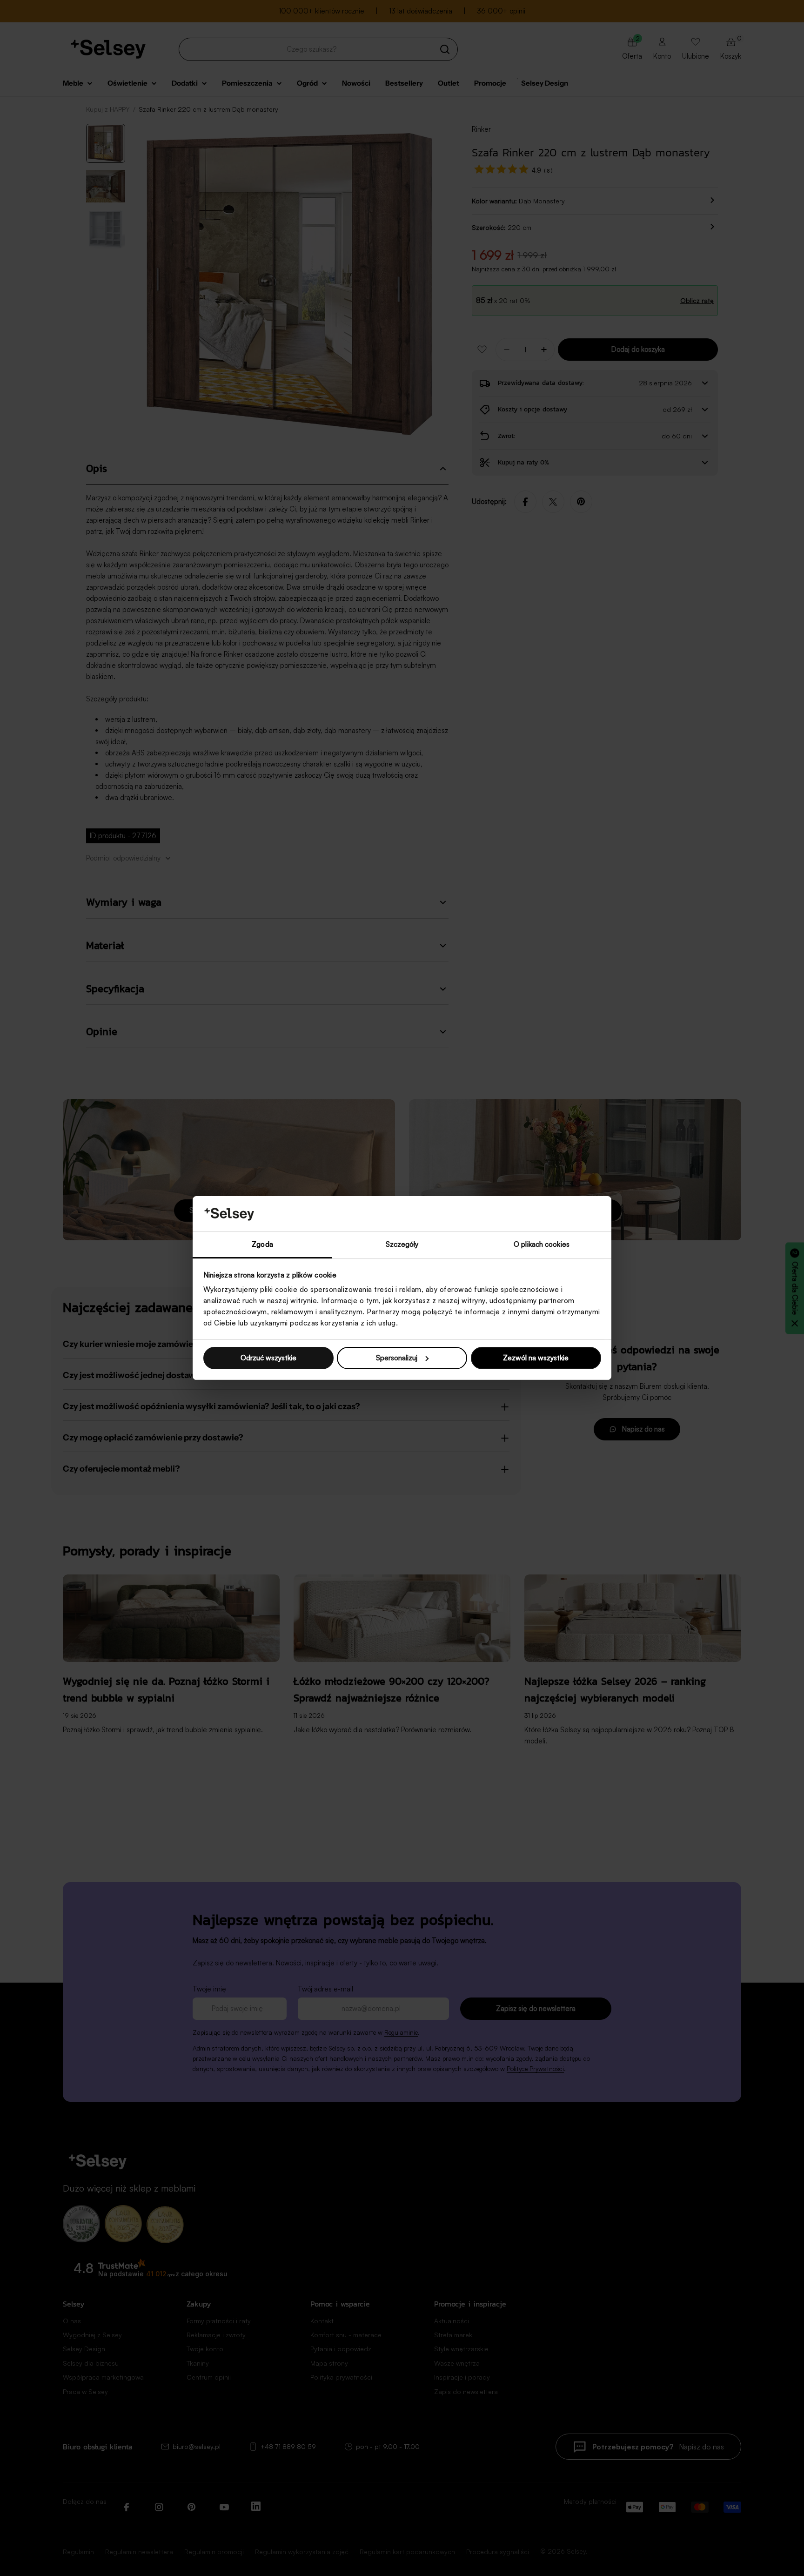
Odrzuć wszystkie (268, 1358)
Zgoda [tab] (262, 1244)
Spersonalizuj (397, 1358)
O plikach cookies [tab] (542, 1244)
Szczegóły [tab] (402, 1244)
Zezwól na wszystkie (536, 1358)
